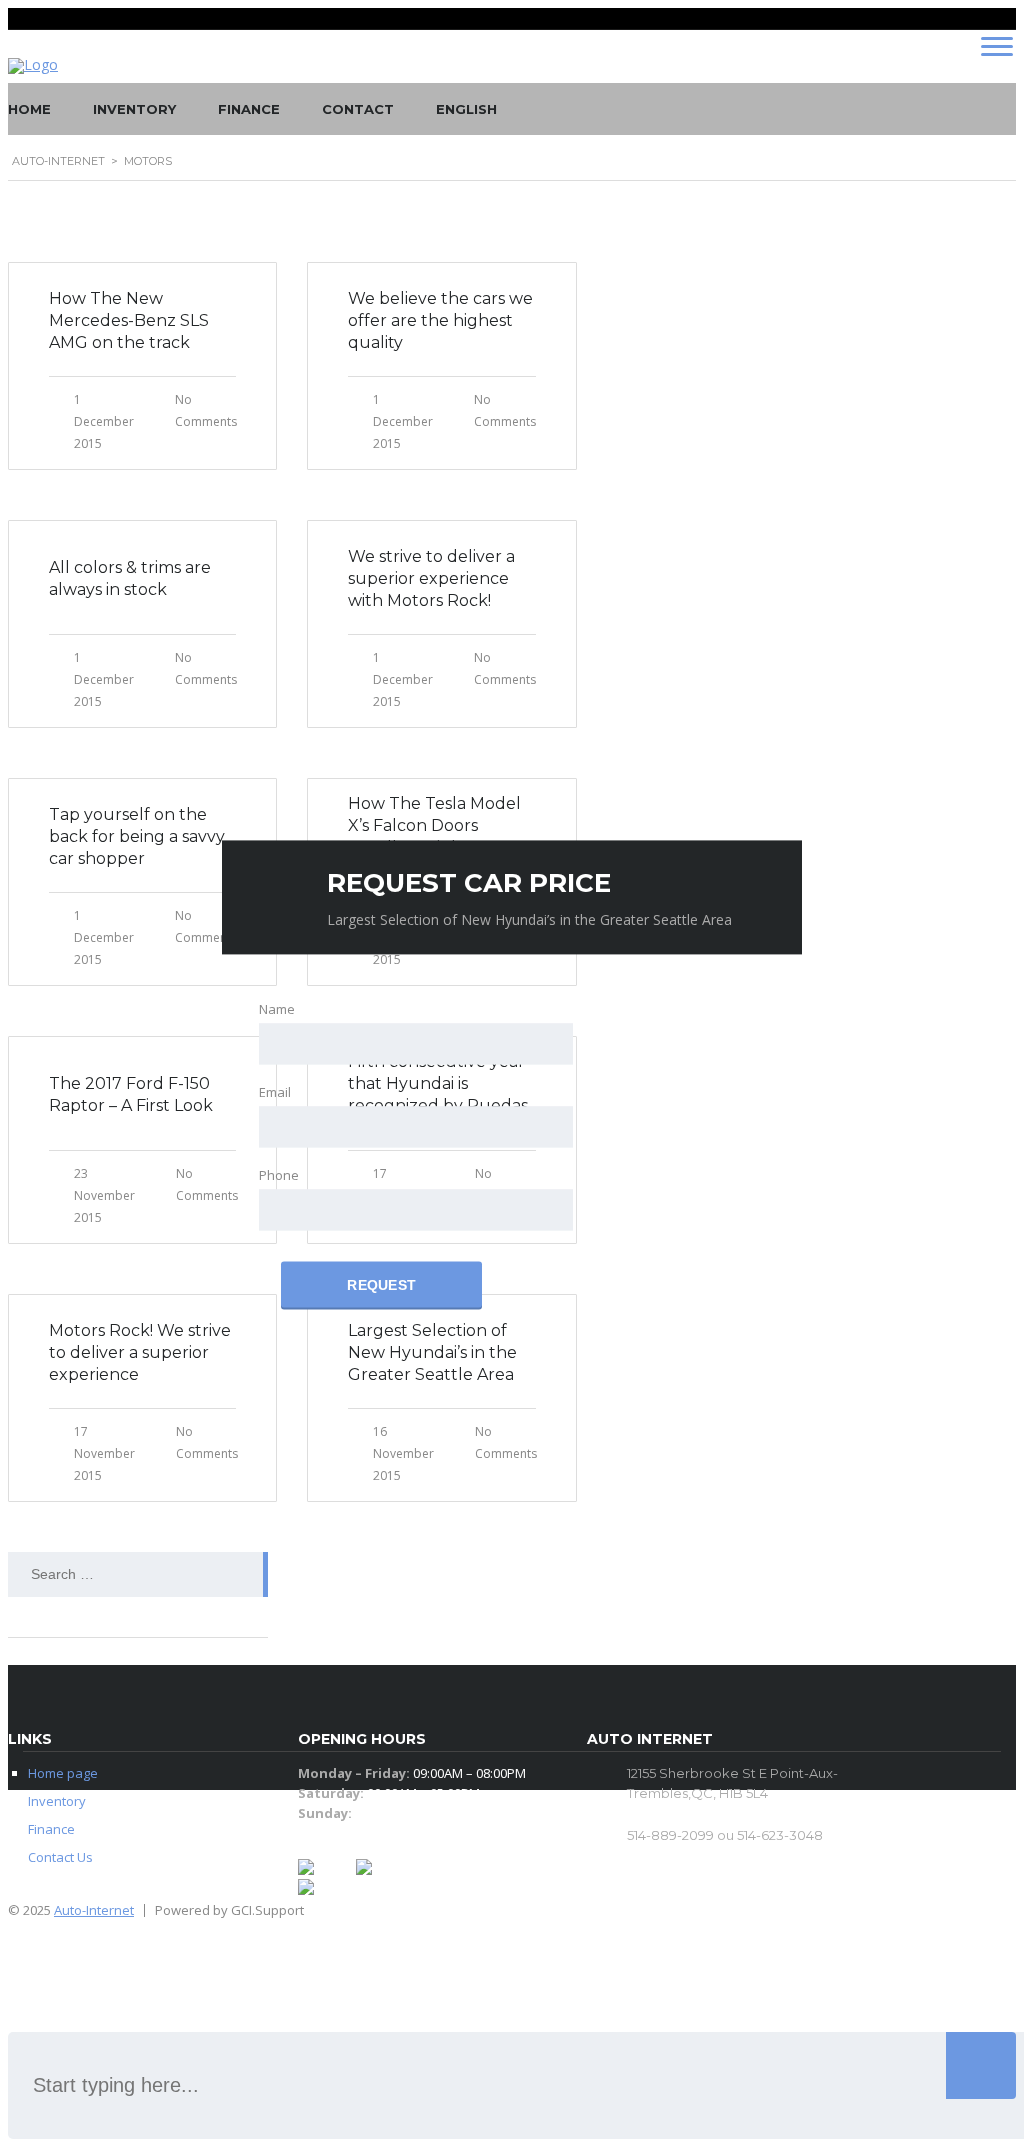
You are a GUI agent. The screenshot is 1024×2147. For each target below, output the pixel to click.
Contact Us (60, 1857)
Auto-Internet (94, 1910)
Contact (358, 109)
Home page (63, 1773)
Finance (249, 109)
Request (381, 1285)
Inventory (134, 109)
